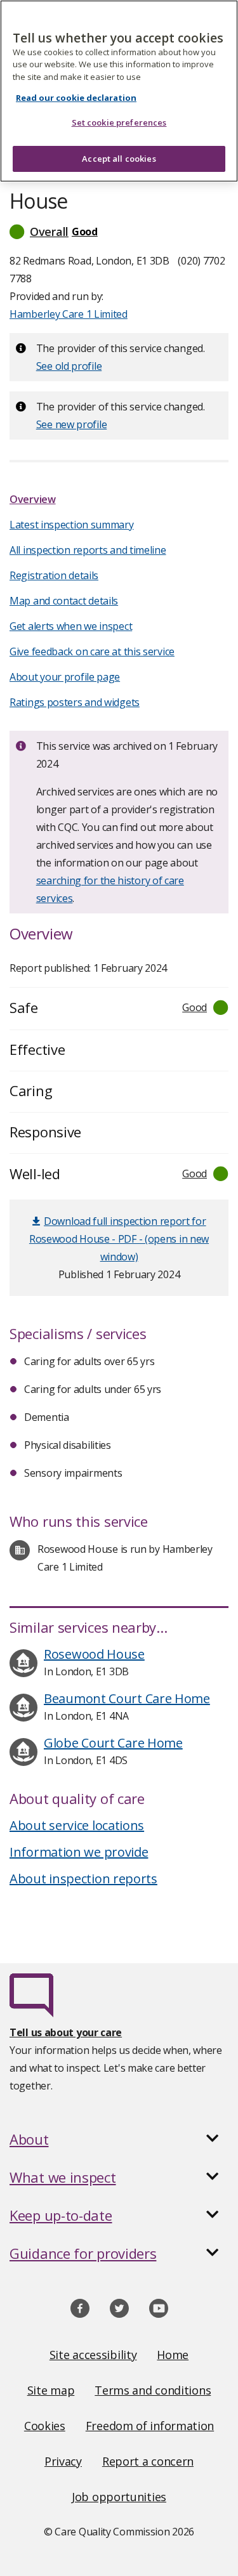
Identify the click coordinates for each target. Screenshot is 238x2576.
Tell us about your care (66, 2032)
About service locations (77, 1825)
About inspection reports (83, 1879)
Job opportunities (119, 2497)
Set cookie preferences (119, 122)
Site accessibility (93, 2355)
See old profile (69, 366)
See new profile (72, 424)
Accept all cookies (119, 159)
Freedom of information (150, 2426)
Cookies (45, 2426)
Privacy (63, 2461)
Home (173, 2355)
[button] (119, 232)
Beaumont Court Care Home (127, 1698)
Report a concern (148, 2461)
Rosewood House (94, 1654)
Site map (51, 2390)
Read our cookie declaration (76, 98)
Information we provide (79, 1852)
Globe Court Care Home (113, 1743)
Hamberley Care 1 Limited (69, 314)
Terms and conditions (153, 2390)
